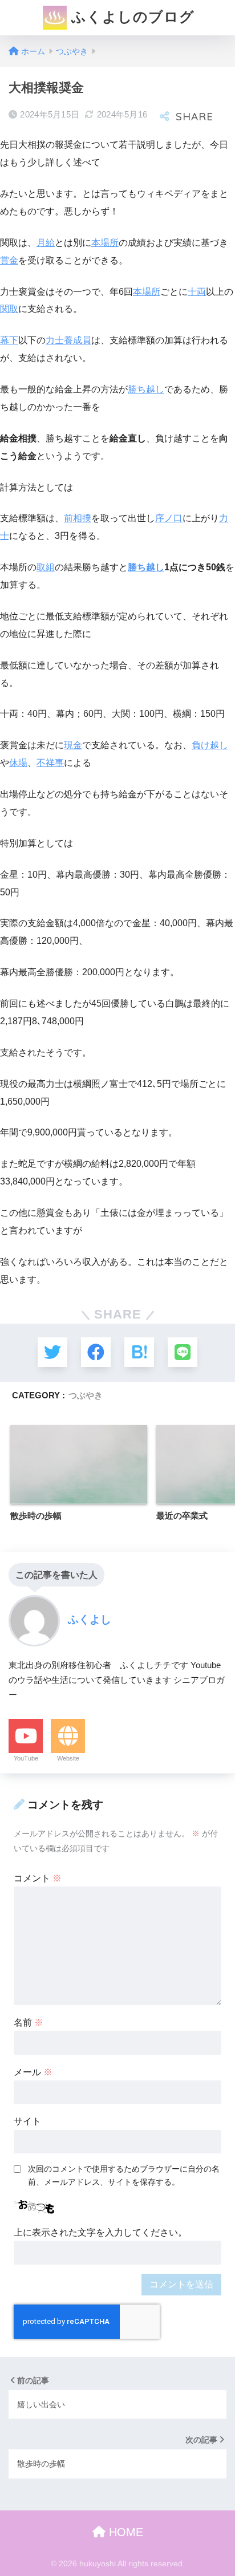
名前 (29, 2023)
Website (68, 1758)
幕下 (9, 340)
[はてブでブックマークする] (139, 1352)
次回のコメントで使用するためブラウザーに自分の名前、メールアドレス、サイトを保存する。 (124, 2175)
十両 (197, 292)
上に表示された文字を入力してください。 (100, 2232)
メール (33, 2072)
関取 (9, 309)
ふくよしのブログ (131, 17)
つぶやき (86, 1395)
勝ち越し (146, 389)
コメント (38, 1878)
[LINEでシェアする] (183, 1352)
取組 (46, 567)
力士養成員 (68, 340)
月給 (46, 243)
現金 (73, 745)
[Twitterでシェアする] (52, 1352)
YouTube (26, 1758)
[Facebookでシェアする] (96, 1352)
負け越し (210, 745)
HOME (124, 2532)
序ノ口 (169, 518)
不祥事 (50, 763)
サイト (27, 2121)
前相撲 (78, 518)
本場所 (105, 243)
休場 (18, 763)
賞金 (9, 260)
